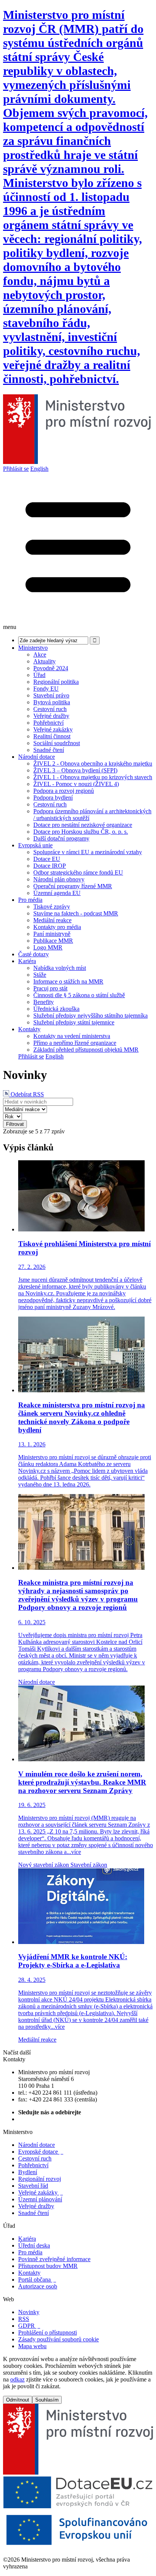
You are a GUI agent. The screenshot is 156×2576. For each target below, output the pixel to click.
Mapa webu (32, 2346)
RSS (24, 2319)
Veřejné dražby (51, 716)
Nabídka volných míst (60, 968)
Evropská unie (35, 845)
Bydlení (28, 2172)
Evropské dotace (41, 2152)
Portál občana (37, 2279)
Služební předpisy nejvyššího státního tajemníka (90, 1016)
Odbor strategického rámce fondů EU (78, 872)
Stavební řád (33, 2186)
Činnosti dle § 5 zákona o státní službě (79, 995)
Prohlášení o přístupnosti (48, 2332)
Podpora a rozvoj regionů (64, 791)
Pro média (30, 900)
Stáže (40, 975)
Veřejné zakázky (53, 729)
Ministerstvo (33, 648)
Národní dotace (37, 757)
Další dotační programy (61, 838)
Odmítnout (18, 2400)
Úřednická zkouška (56, 1009)
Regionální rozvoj (40, 2179)
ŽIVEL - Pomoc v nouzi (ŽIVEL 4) (76, 784)
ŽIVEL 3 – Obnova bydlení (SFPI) (75, 770)
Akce (40, 655)
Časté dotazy (34, 954)
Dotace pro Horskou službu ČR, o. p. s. (81, 832)
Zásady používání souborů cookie (58, 2339)
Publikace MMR (53, 941)
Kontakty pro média (57, 927)
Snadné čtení (49, 750)
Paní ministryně (52, 934)
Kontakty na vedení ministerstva (72, 1036)
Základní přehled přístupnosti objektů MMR (86, 1050)
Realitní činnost (52, 736)
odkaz (17, 2379)
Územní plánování (40, 2199)
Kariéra (27, 961)
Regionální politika (56, 682)
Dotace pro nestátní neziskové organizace (83, 825)
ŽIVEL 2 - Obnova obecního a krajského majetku (93, 763)
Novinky (29, 2312)
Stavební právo (51, 695)
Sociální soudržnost (57, 743)
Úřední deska (34, 2245)
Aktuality (44, 661)
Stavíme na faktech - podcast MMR (76, 913)
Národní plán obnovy (59, 879)
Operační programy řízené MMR (73, 886)
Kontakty (29, 1029)
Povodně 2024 (51, 668)
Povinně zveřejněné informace (54, 2259)
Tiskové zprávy (52, 907)
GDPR (29, 2326)
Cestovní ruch (50, 709)
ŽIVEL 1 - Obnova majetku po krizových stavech (93, 777)
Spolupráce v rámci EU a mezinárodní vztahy (88, 852)
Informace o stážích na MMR (68, 981)
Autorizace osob (38, 2286)
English (39, 469)
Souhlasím (47, 2400)
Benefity (44, 1002)
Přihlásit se (16, 469)
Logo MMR (48, 947)
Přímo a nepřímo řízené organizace (75, 1043)
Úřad (39, 675)
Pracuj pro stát (50, 988)
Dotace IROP (50, 866)
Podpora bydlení (53, 798)
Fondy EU (46, 689)
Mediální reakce (52, 920)
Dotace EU (47, 859)
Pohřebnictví (48, 723)
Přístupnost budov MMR (48, 2266)
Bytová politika (52, 702)
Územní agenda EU (57, 893)
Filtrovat (15, 1124)
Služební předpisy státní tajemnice (74, 1022)
